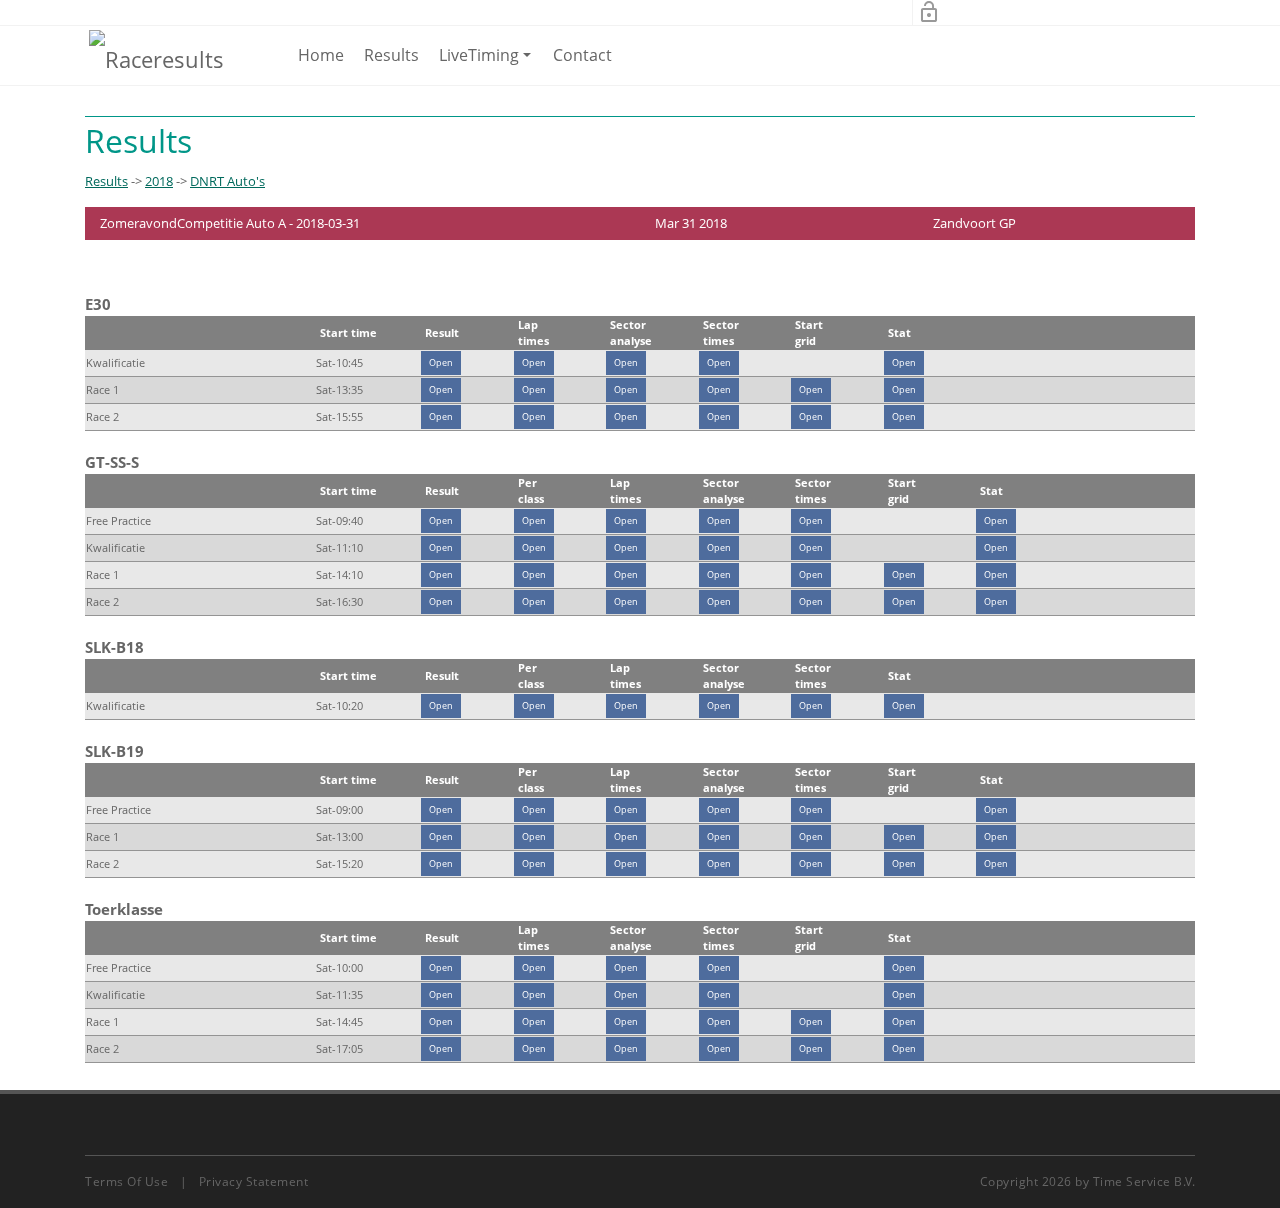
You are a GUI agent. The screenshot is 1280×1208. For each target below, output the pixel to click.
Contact (582, 55)
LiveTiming (488, 64)
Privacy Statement (254, 1181)
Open (441, 362)
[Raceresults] (156, 58)
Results (391, 55)
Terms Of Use (126, 1181)
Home (321, 55)
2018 (159, 181)
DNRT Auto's (227, 181)
